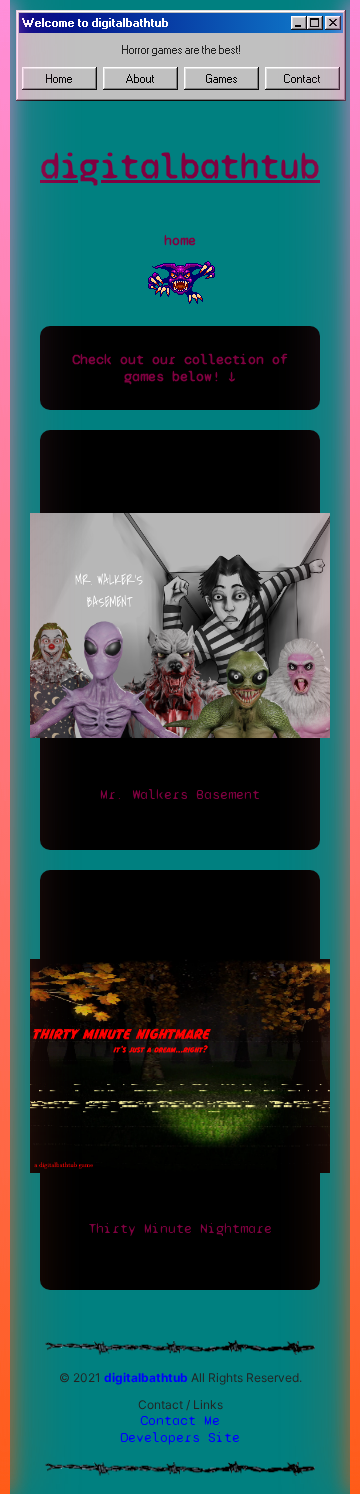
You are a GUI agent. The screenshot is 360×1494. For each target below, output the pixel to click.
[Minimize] (299, 23)
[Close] (333, 23)
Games (222, 79)
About (140, 79)
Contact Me (180, 1420)
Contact (302, 79)
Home (59, 79)
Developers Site (180, 1437)
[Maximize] (315, 23)
